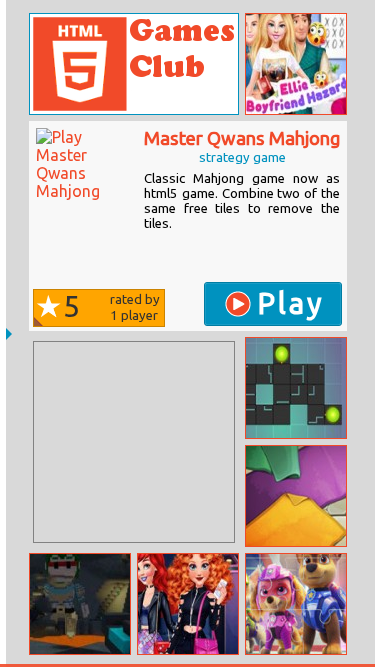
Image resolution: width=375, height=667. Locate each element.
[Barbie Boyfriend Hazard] (296, 64)
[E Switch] (296, 388)
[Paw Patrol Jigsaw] (296, 604)
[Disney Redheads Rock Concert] (188, 604)
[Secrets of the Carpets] (296, 496)
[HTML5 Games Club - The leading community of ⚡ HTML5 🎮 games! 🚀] (134, 64)
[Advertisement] (134, 442)
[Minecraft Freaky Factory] (80, 604)
